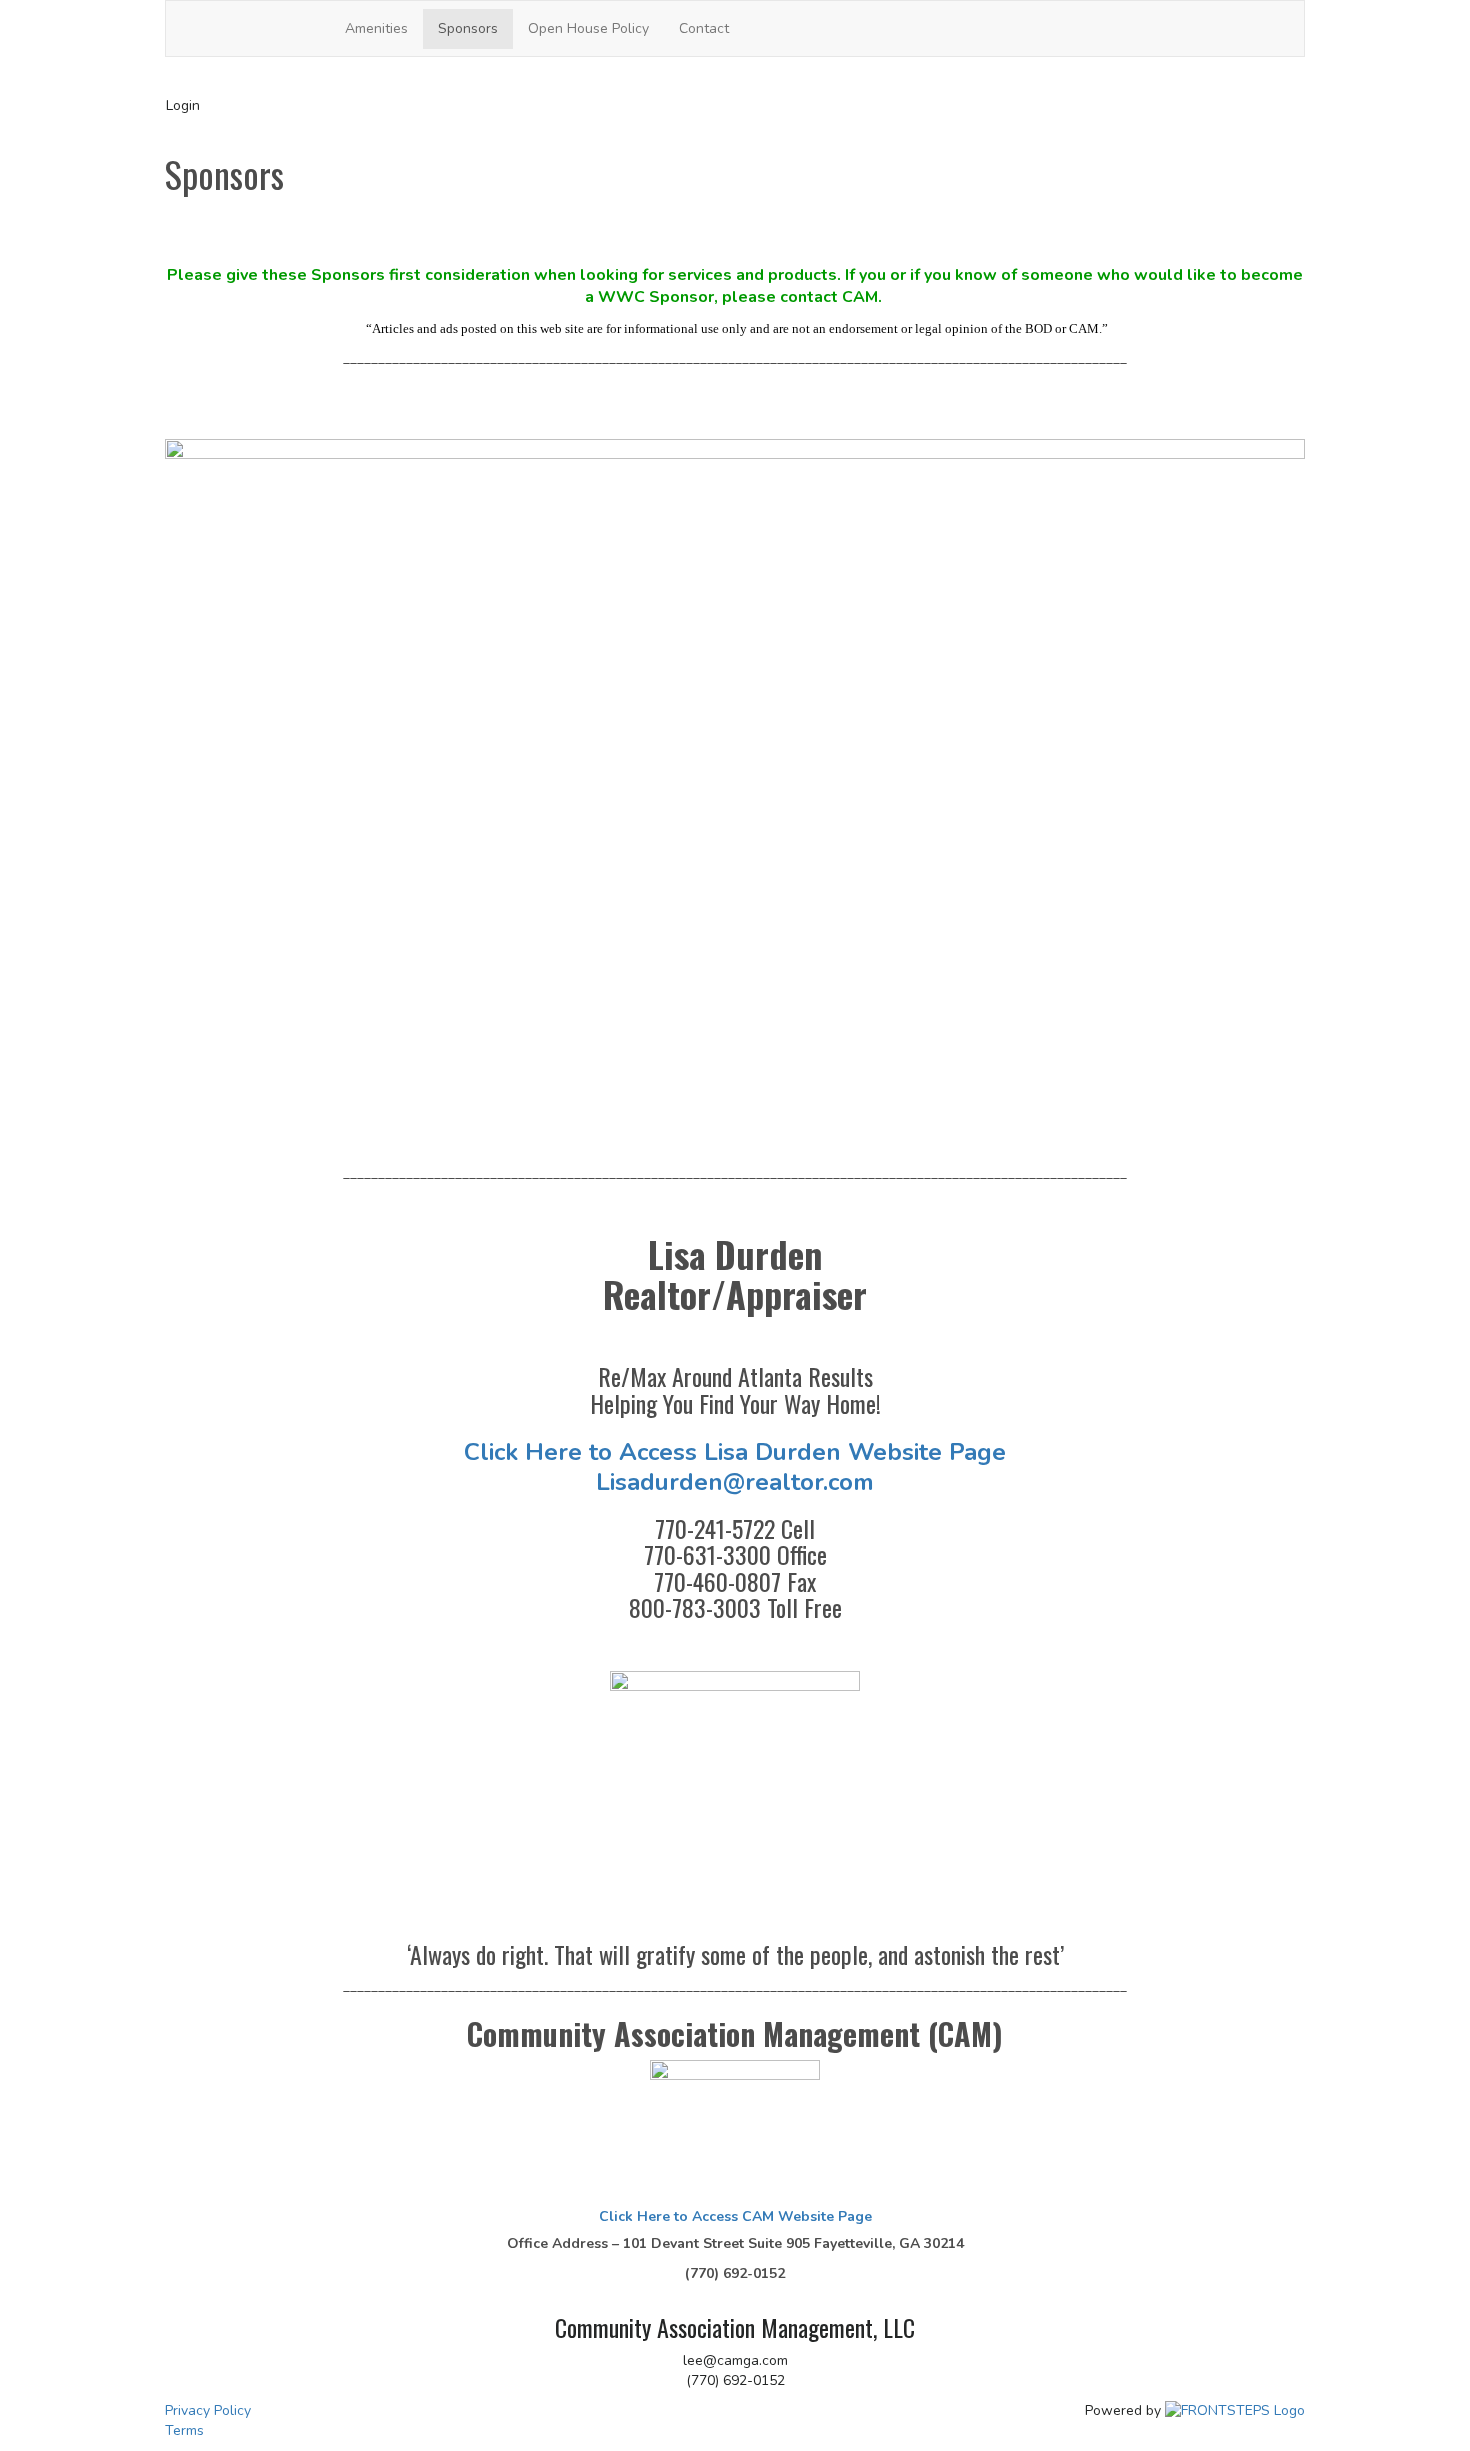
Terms (184, 2430)
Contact (704, 28)
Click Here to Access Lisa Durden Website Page (735, 1452)
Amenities (376, 28)
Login (183, 105)
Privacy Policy (208, 2410)
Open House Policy (588, 28)
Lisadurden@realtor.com (735, 1482)
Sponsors (468, 28)
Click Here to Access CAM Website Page (735, 2216)
